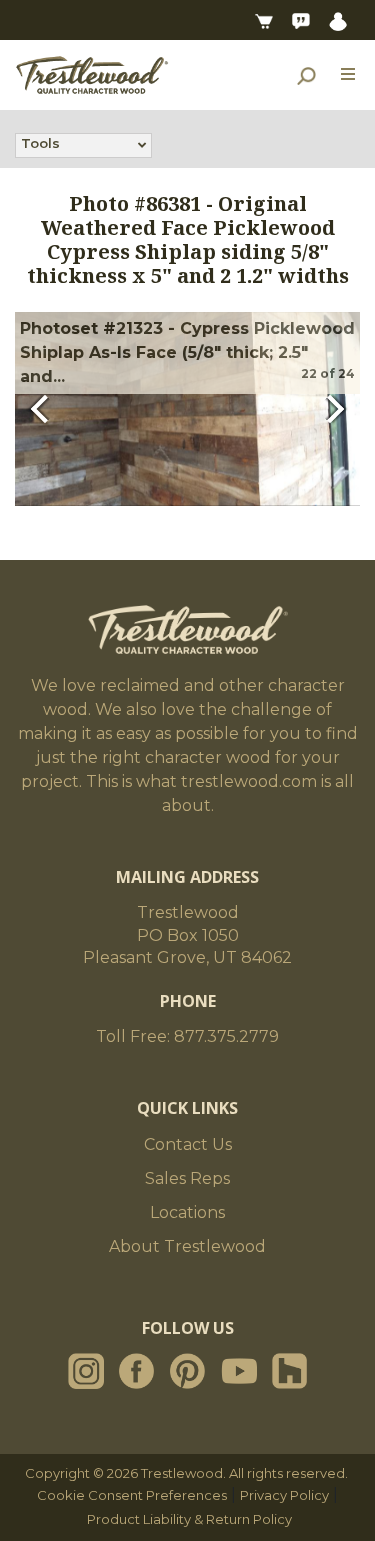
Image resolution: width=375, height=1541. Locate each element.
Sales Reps (187, 1178)
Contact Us (188, 1144)
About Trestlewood (187, 1246)
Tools (40, 143)
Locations (187, 1212)
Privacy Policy (284, 1495)
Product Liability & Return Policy (189, 1519)
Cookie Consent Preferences (132, 1495)
